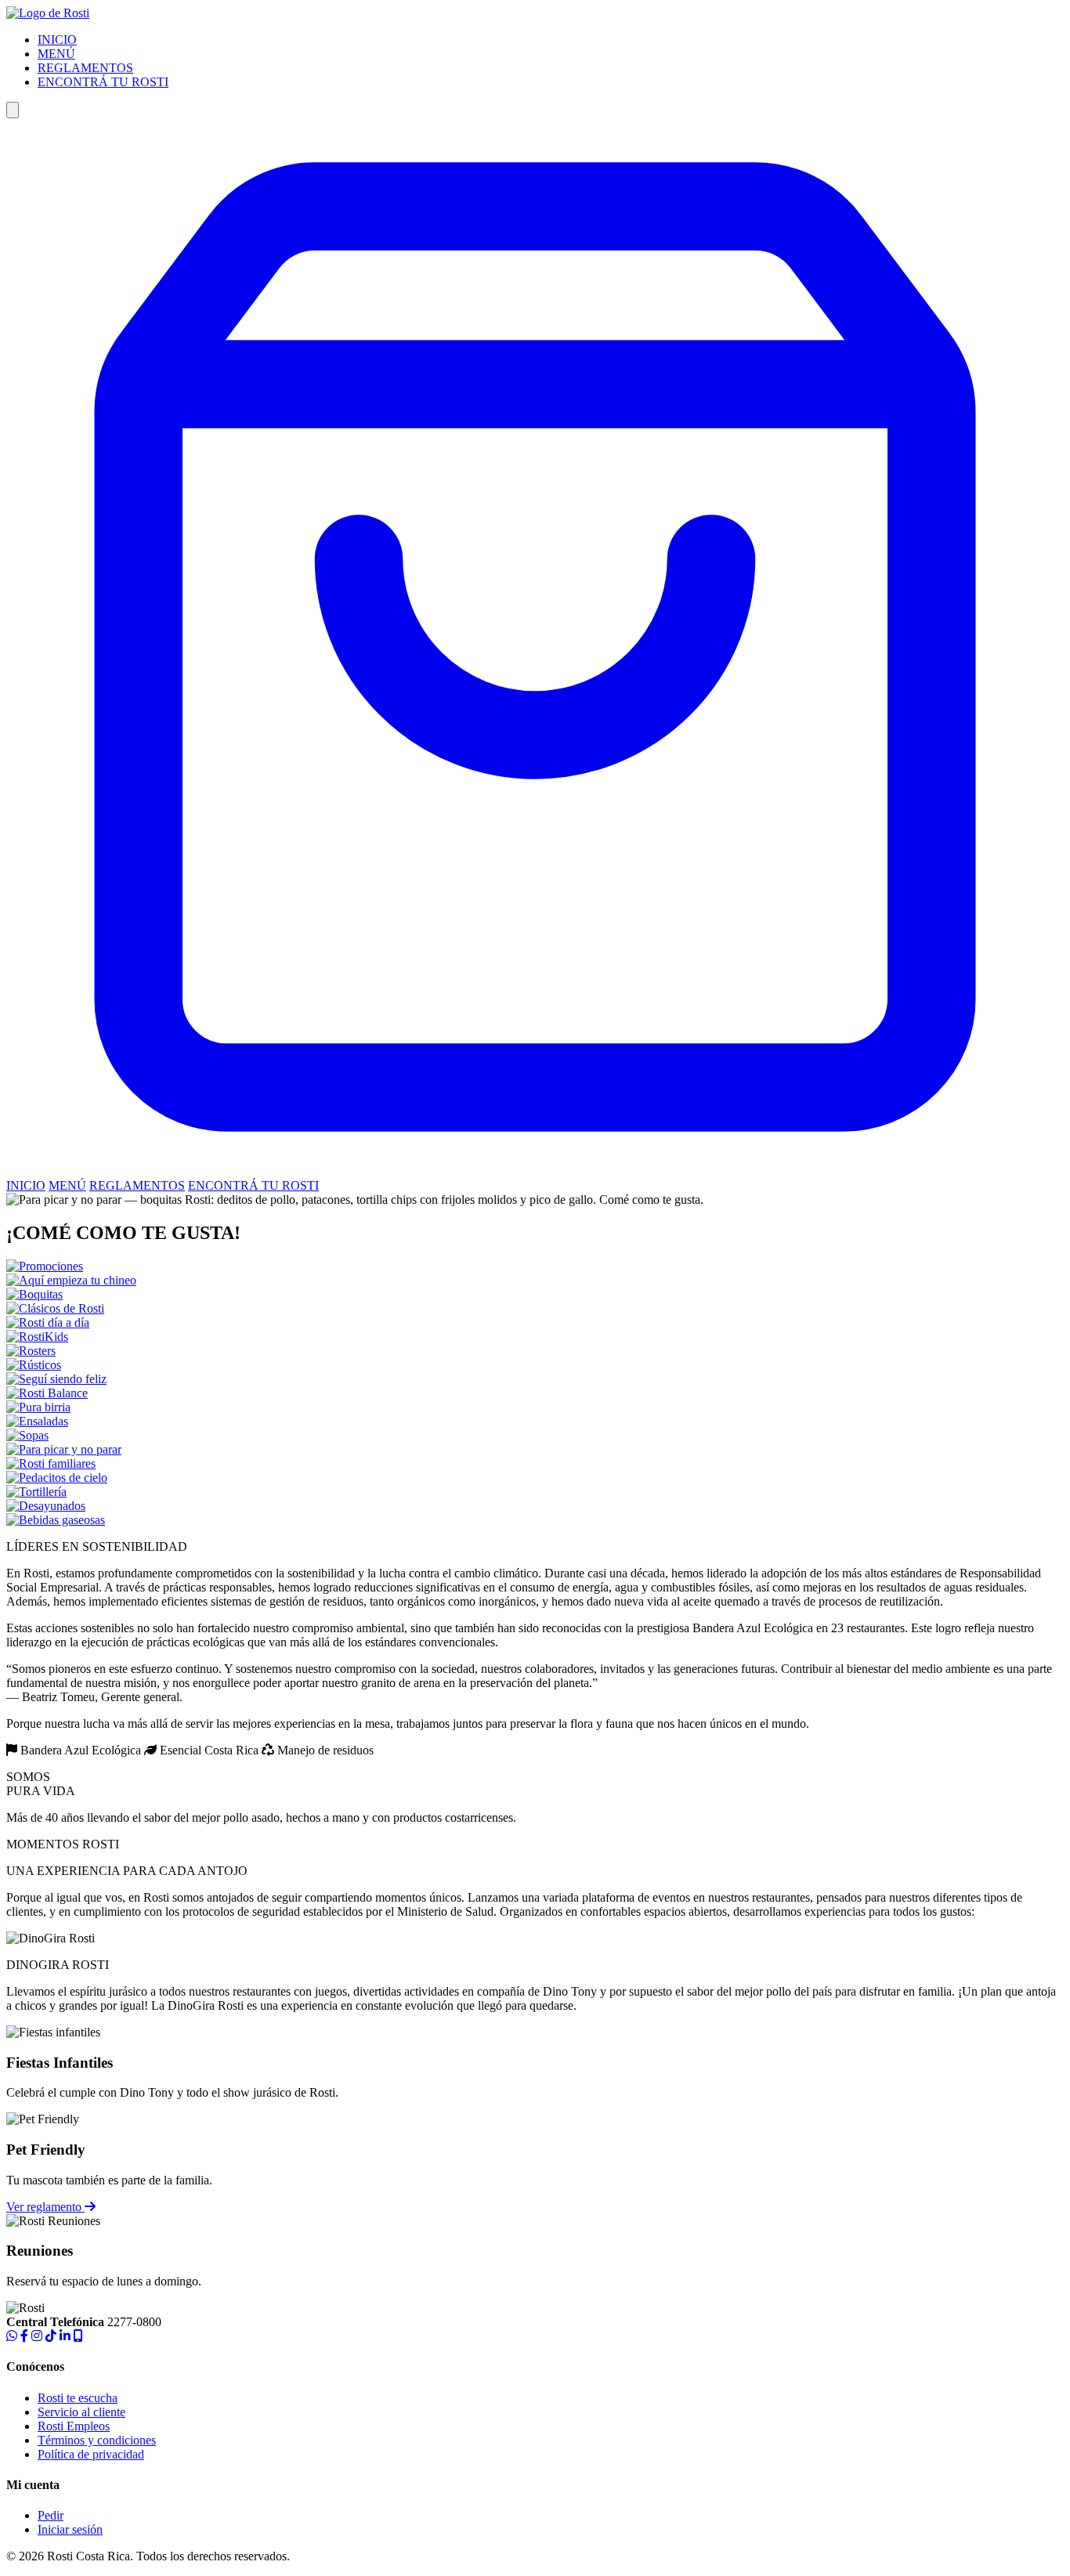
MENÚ (56, 54)
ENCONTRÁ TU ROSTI (103, 82)
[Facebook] (24, 2336)
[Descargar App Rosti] (78, 2336)
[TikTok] (51, 2336)
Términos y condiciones (97, 2440)
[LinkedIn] (65, 2336)
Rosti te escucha (78, 2398)
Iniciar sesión (70, 2529)
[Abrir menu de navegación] (13, 110)
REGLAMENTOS (85, 68)
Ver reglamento (45, 2207)
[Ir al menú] (535, 1171)
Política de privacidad (91, 2454)
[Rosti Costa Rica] (48, 13)
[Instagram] (37, 2336)
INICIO (57, 40)
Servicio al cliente (81, 2412)
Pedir (51, 2515)
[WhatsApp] (12, 2336)
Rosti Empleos (74, 2426)
